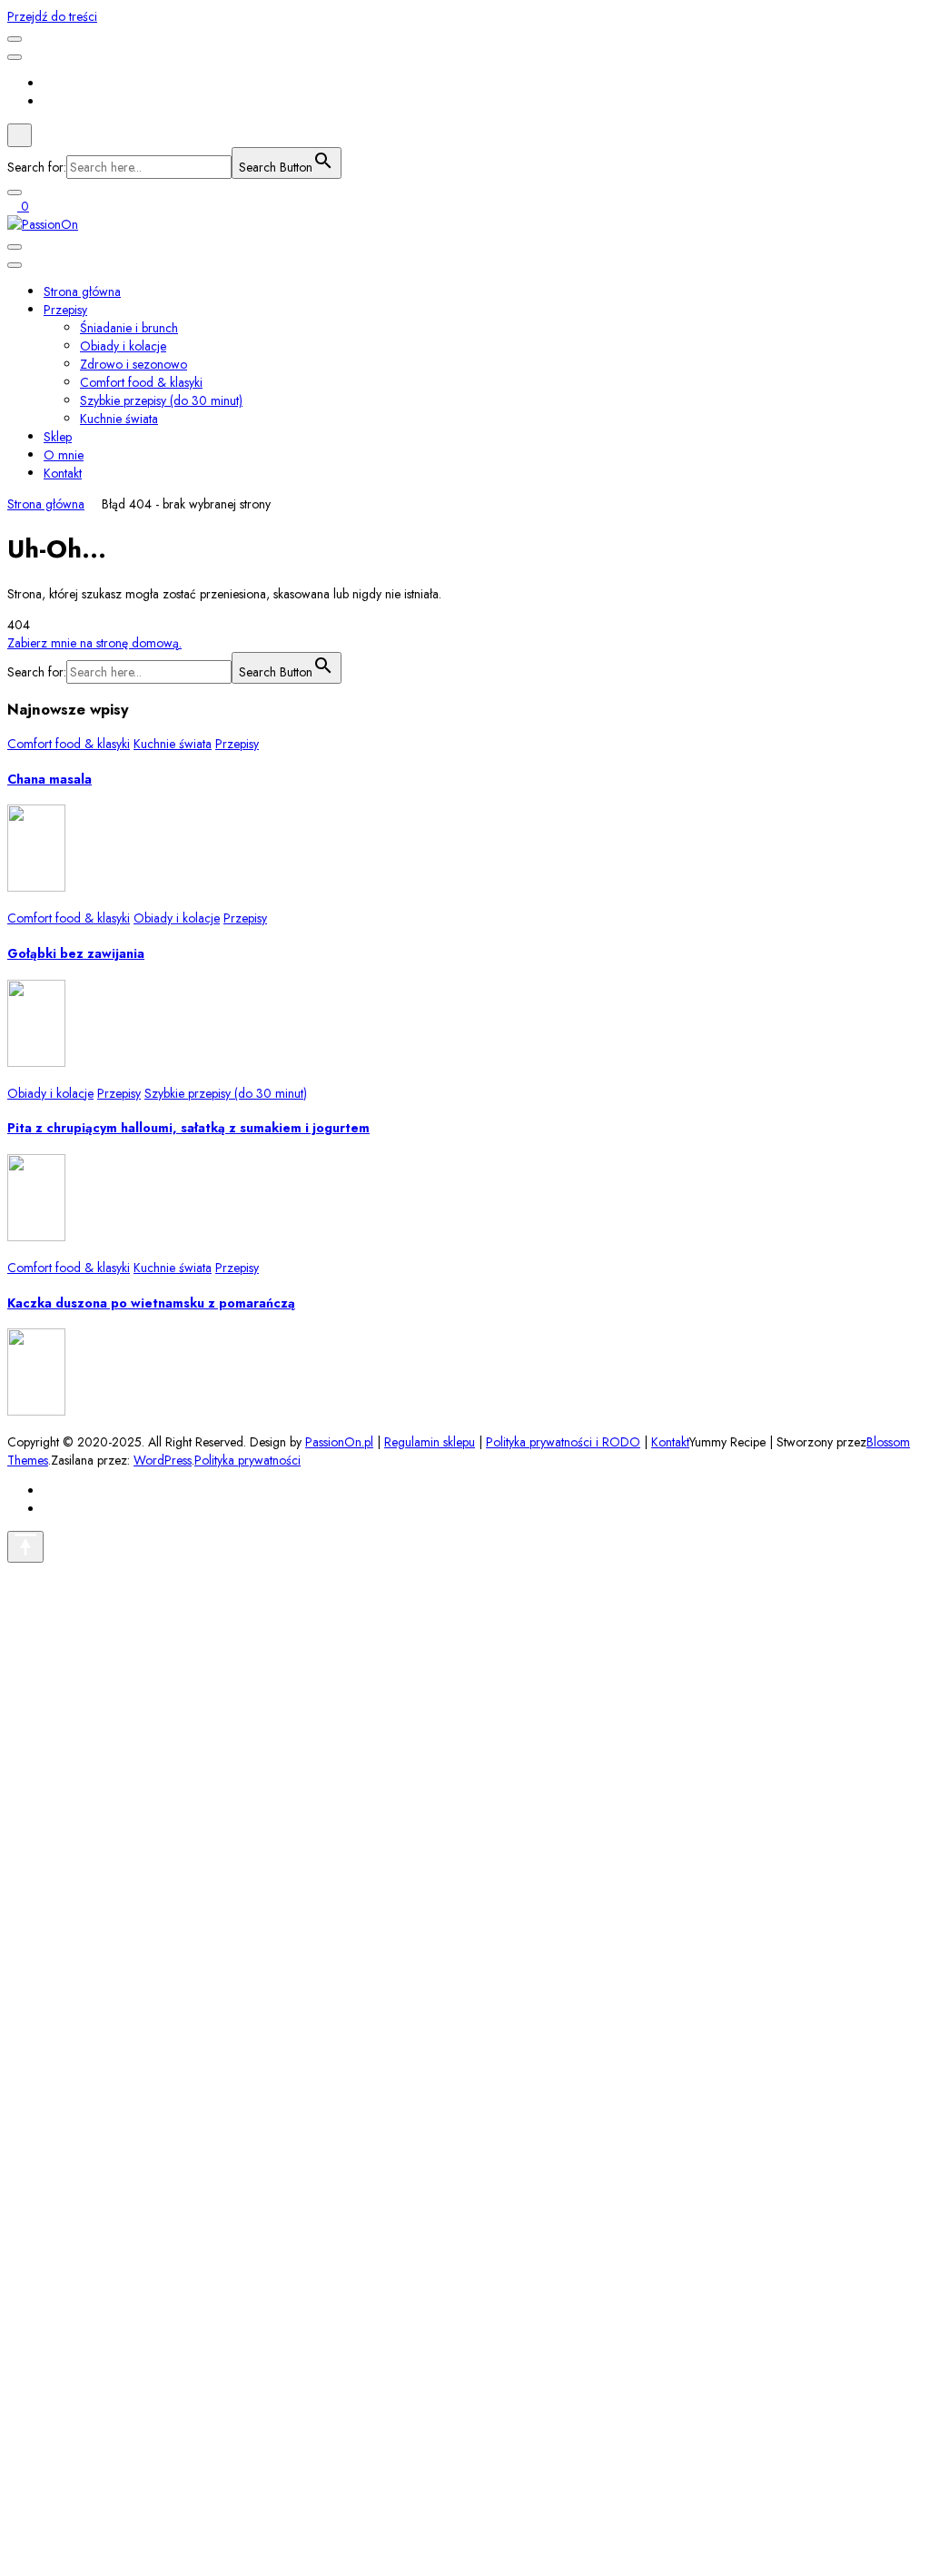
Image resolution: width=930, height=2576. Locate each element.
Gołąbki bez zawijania (76, 953)
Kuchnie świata (119, 419)
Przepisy (65, 310)
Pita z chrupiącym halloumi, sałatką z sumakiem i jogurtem (188, 1128)
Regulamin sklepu (430, 1442)
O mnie (64, 455)
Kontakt (63, 473)
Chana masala (49, 779)
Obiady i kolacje (123, 346)
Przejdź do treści (52, 16)
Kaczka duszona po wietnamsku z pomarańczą (151, 1303)
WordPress (163, 1460)
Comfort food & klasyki (141, 382)
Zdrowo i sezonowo (134, 364)
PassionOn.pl (339, 1442)
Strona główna (82, 291)
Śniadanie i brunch (129, 328)
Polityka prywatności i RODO (563, 1442)
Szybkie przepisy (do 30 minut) (161, 400)
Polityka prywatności (247, 1460)
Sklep (58, 437)
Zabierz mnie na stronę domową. (94, 643)
